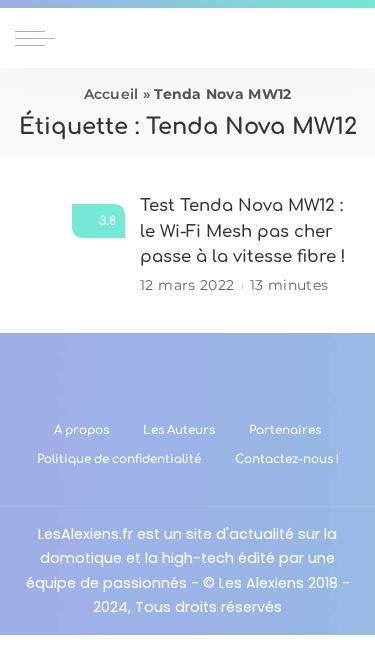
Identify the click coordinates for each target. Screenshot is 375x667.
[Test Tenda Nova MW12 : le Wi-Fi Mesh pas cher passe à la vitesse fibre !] (70, 245)
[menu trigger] (40, 38)
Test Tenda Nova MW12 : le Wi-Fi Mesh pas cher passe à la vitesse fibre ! (243, 231)
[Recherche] (348, 38)
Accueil (111, 94)
